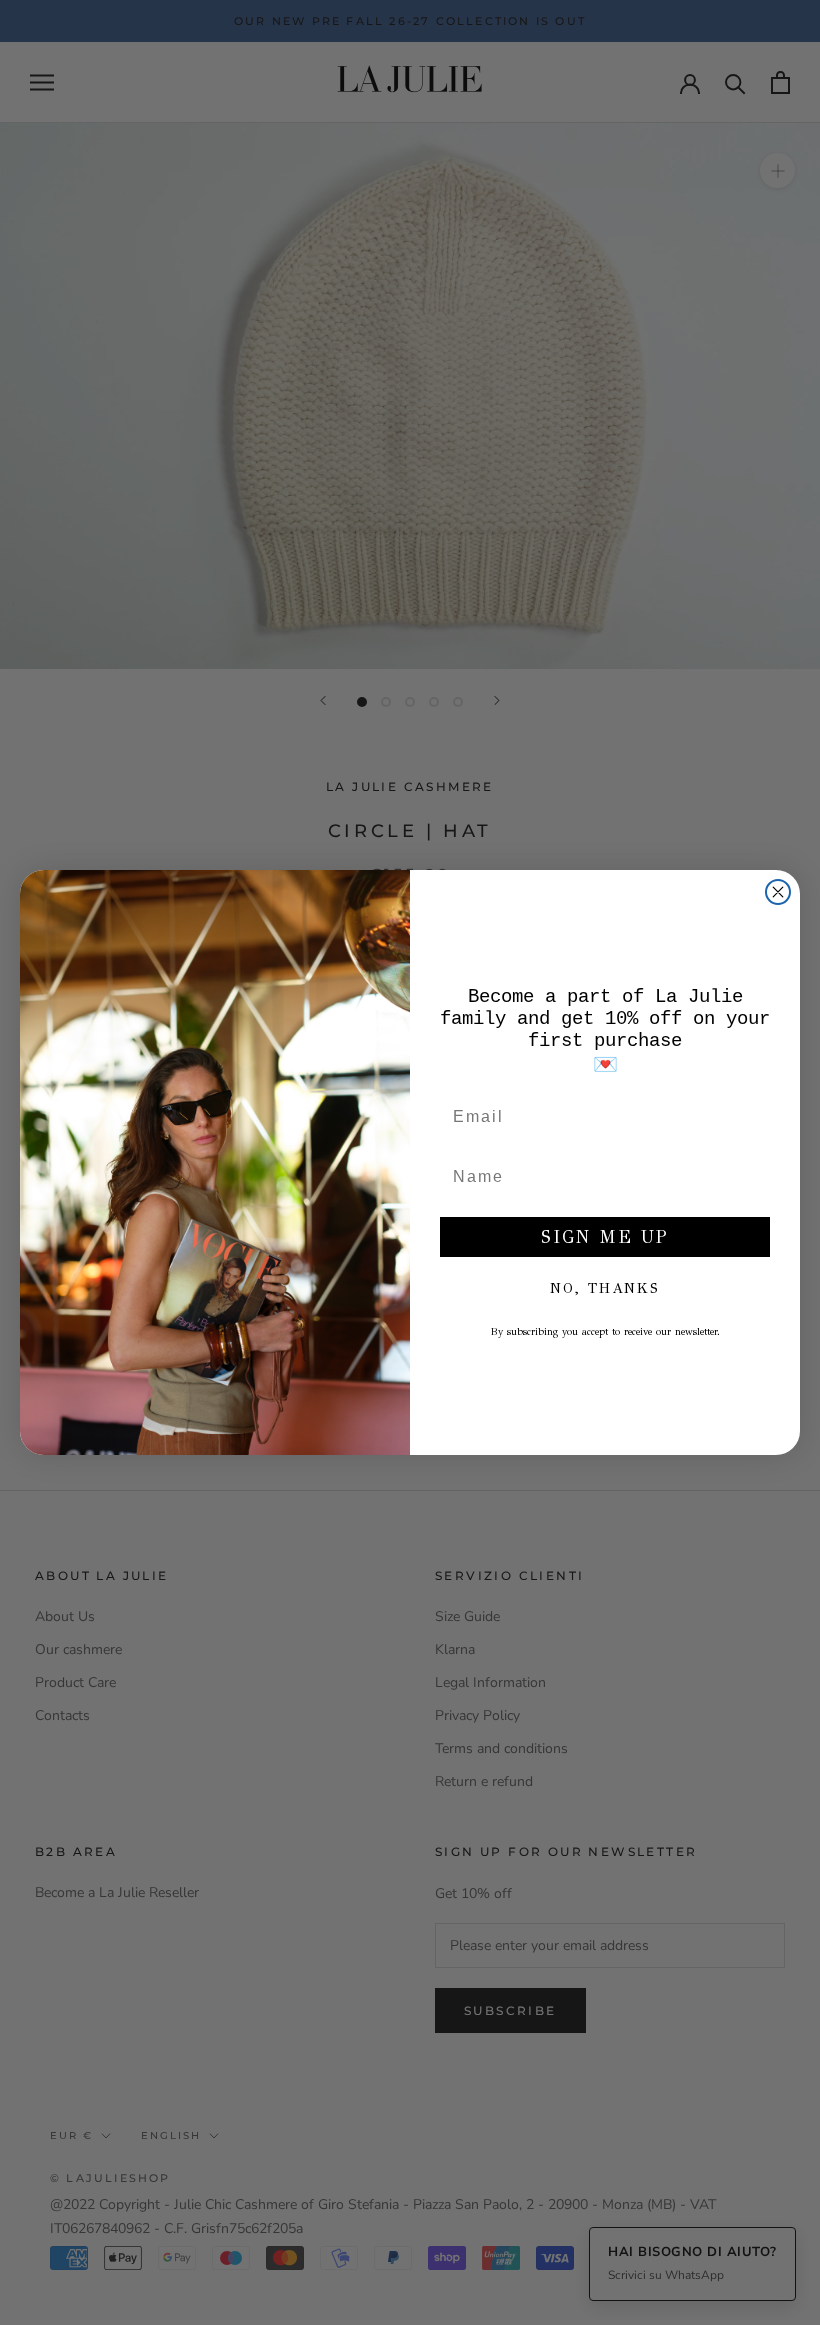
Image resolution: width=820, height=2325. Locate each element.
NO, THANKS (605, 1288)
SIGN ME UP (605, 1237)
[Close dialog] (778, 892)
